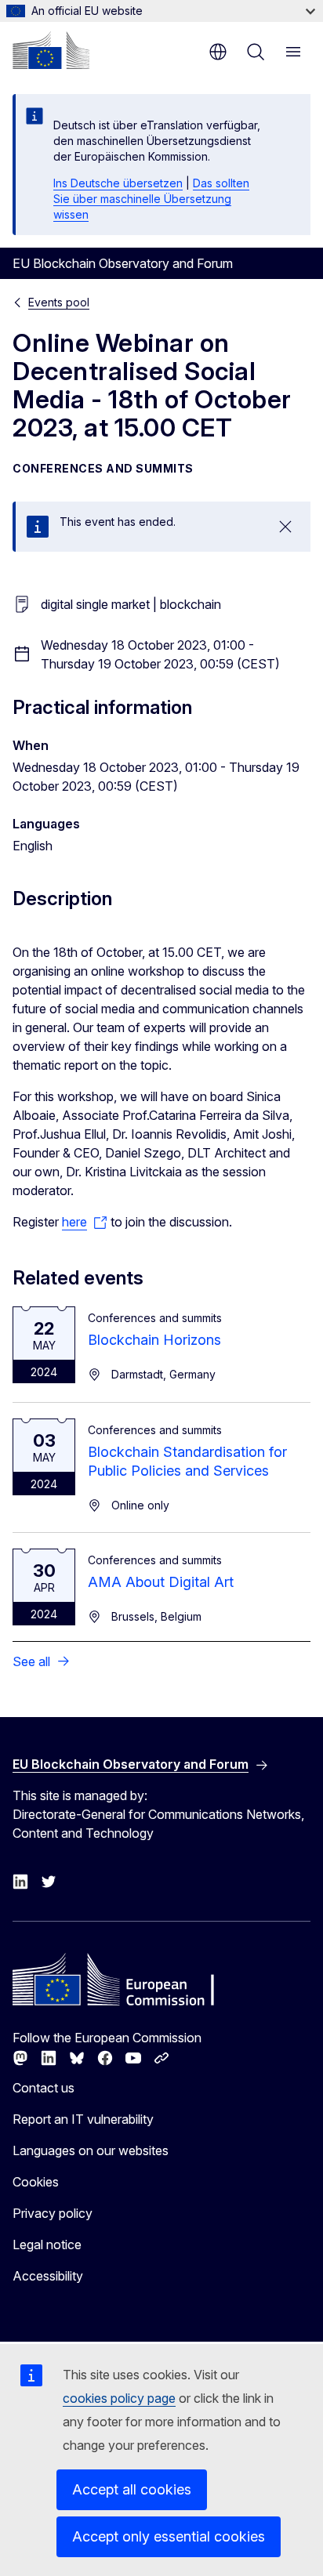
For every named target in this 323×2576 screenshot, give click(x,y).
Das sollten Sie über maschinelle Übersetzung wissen (151, 199)
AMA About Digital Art (161, 1582)
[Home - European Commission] (51, 50)
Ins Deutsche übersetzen (118, 183)
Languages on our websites (91, 2150)
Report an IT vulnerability (83, 2119)
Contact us (44, 2088)
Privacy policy (53, 2213)
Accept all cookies (132, 2489)
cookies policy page (119, 2398)
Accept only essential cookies (169, 2536)
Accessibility (48, 2276)
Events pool (59, 302)
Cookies (36, 2182)
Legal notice (47, 2244)
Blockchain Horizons (154, 1340)
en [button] (218, 52)
